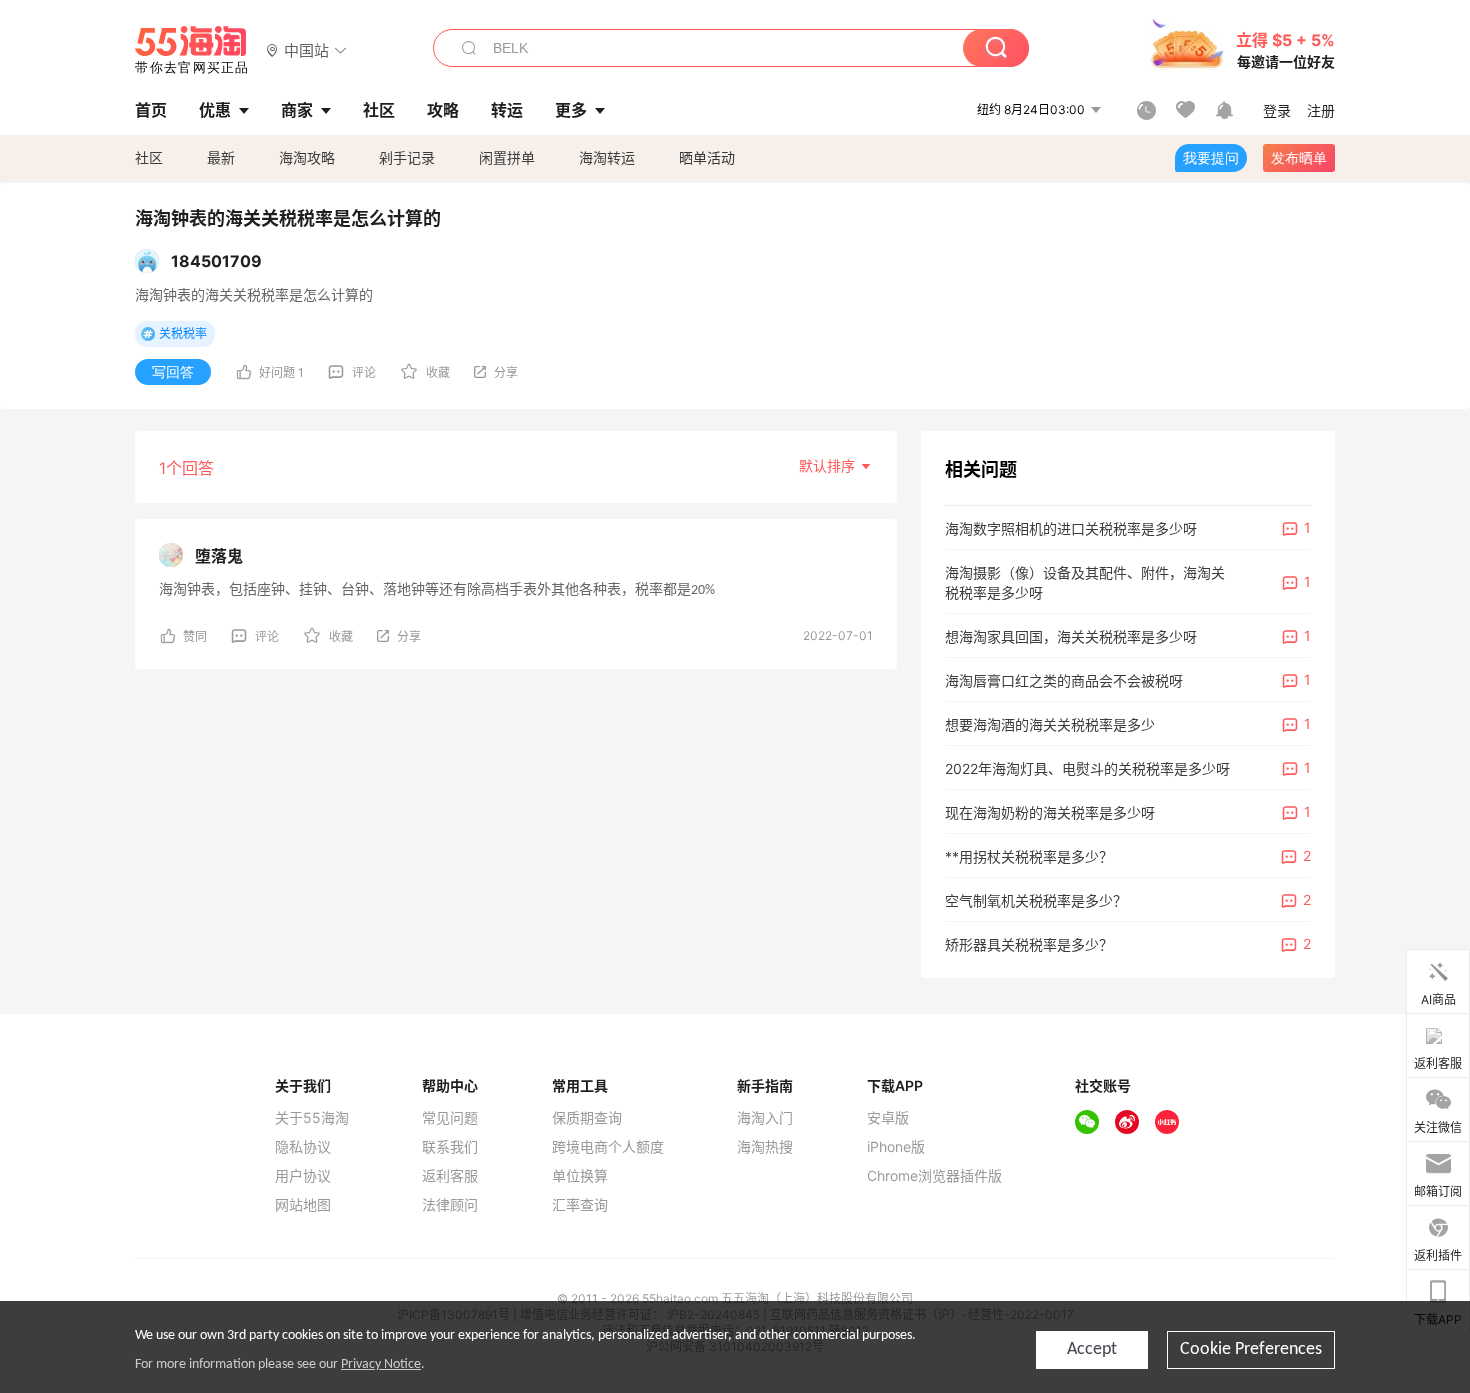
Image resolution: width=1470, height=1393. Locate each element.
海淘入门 (765, 1118)
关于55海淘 (312, 1118)
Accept (1092, 1349)
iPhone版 (896, 1147)
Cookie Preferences (1251, 1349)
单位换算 (580, 1176)
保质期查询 (587, 1118)
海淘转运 (607, 157)
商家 (297, 110)
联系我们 (450, 1147)
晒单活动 (707, 157)
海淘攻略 (307, 157)
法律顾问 (450, 1205)
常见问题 (450, 1118)
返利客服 (450, 1176)
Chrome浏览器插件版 (934, 1176)
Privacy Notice (381, 1364)
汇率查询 (580, 1205)
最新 (221, 157)
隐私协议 (303, 1147)
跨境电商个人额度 (608, 1147)
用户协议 (303, 1176)
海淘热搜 (765, 1147)
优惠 (215, 110)
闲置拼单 (507, 157)
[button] (306, 49)
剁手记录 (407, 157)
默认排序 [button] (829, 465)
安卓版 (888, 1118)
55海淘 (192, 50)
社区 (149, 157)
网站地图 (303, 1205)
